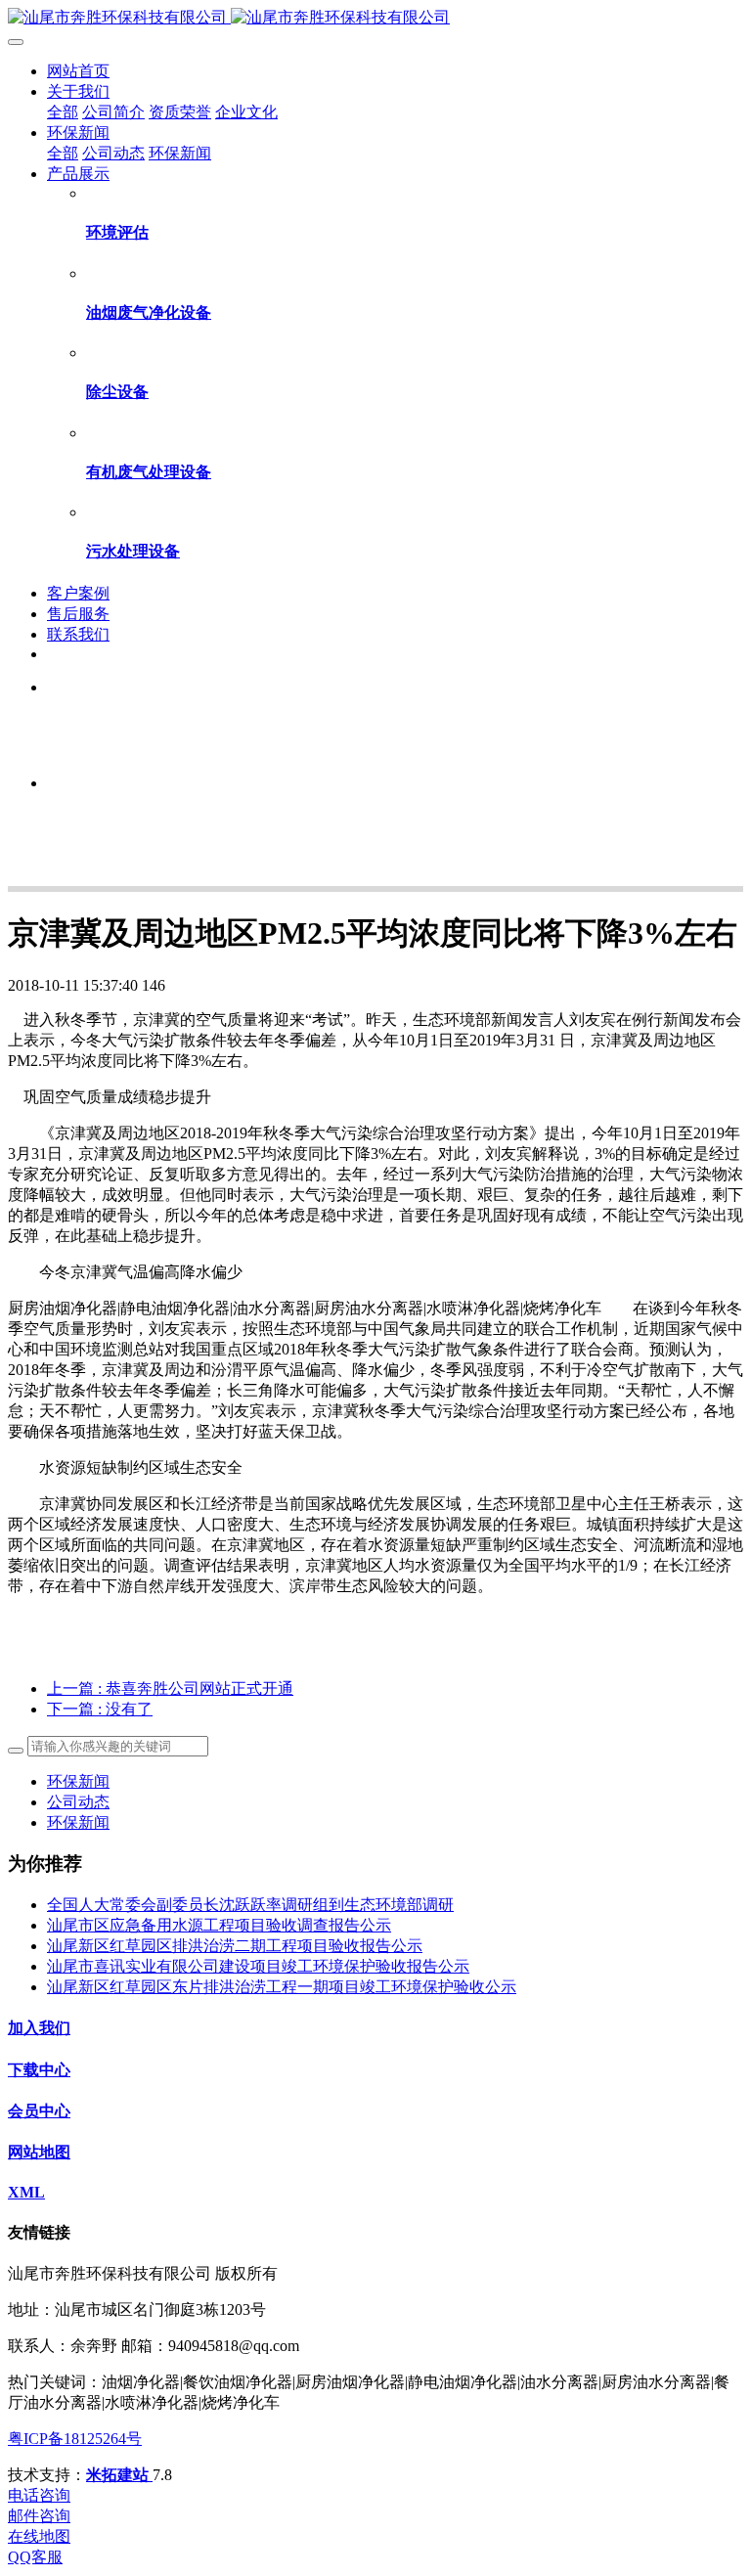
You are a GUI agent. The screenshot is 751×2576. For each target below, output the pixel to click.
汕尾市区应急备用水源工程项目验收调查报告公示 (219, 1925)
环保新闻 (78, 1781)
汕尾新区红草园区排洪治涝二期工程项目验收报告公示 (235, 1946)
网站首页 (78, 71)
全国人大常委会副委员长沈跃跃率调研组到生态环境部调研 (250, 1905)
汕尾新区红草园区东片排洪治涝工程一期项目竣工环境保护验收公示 (282, 1987)
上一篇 (170, 1688)
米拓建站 (119, 2475)
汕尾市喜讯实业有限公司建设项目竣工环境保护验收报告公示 (258, 1966)
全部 (63, 112)
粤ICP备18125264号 (75, 2439)
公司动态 (78, 1802)
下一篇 (100, 1709)
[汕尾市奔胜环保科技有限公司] (375, 18)
